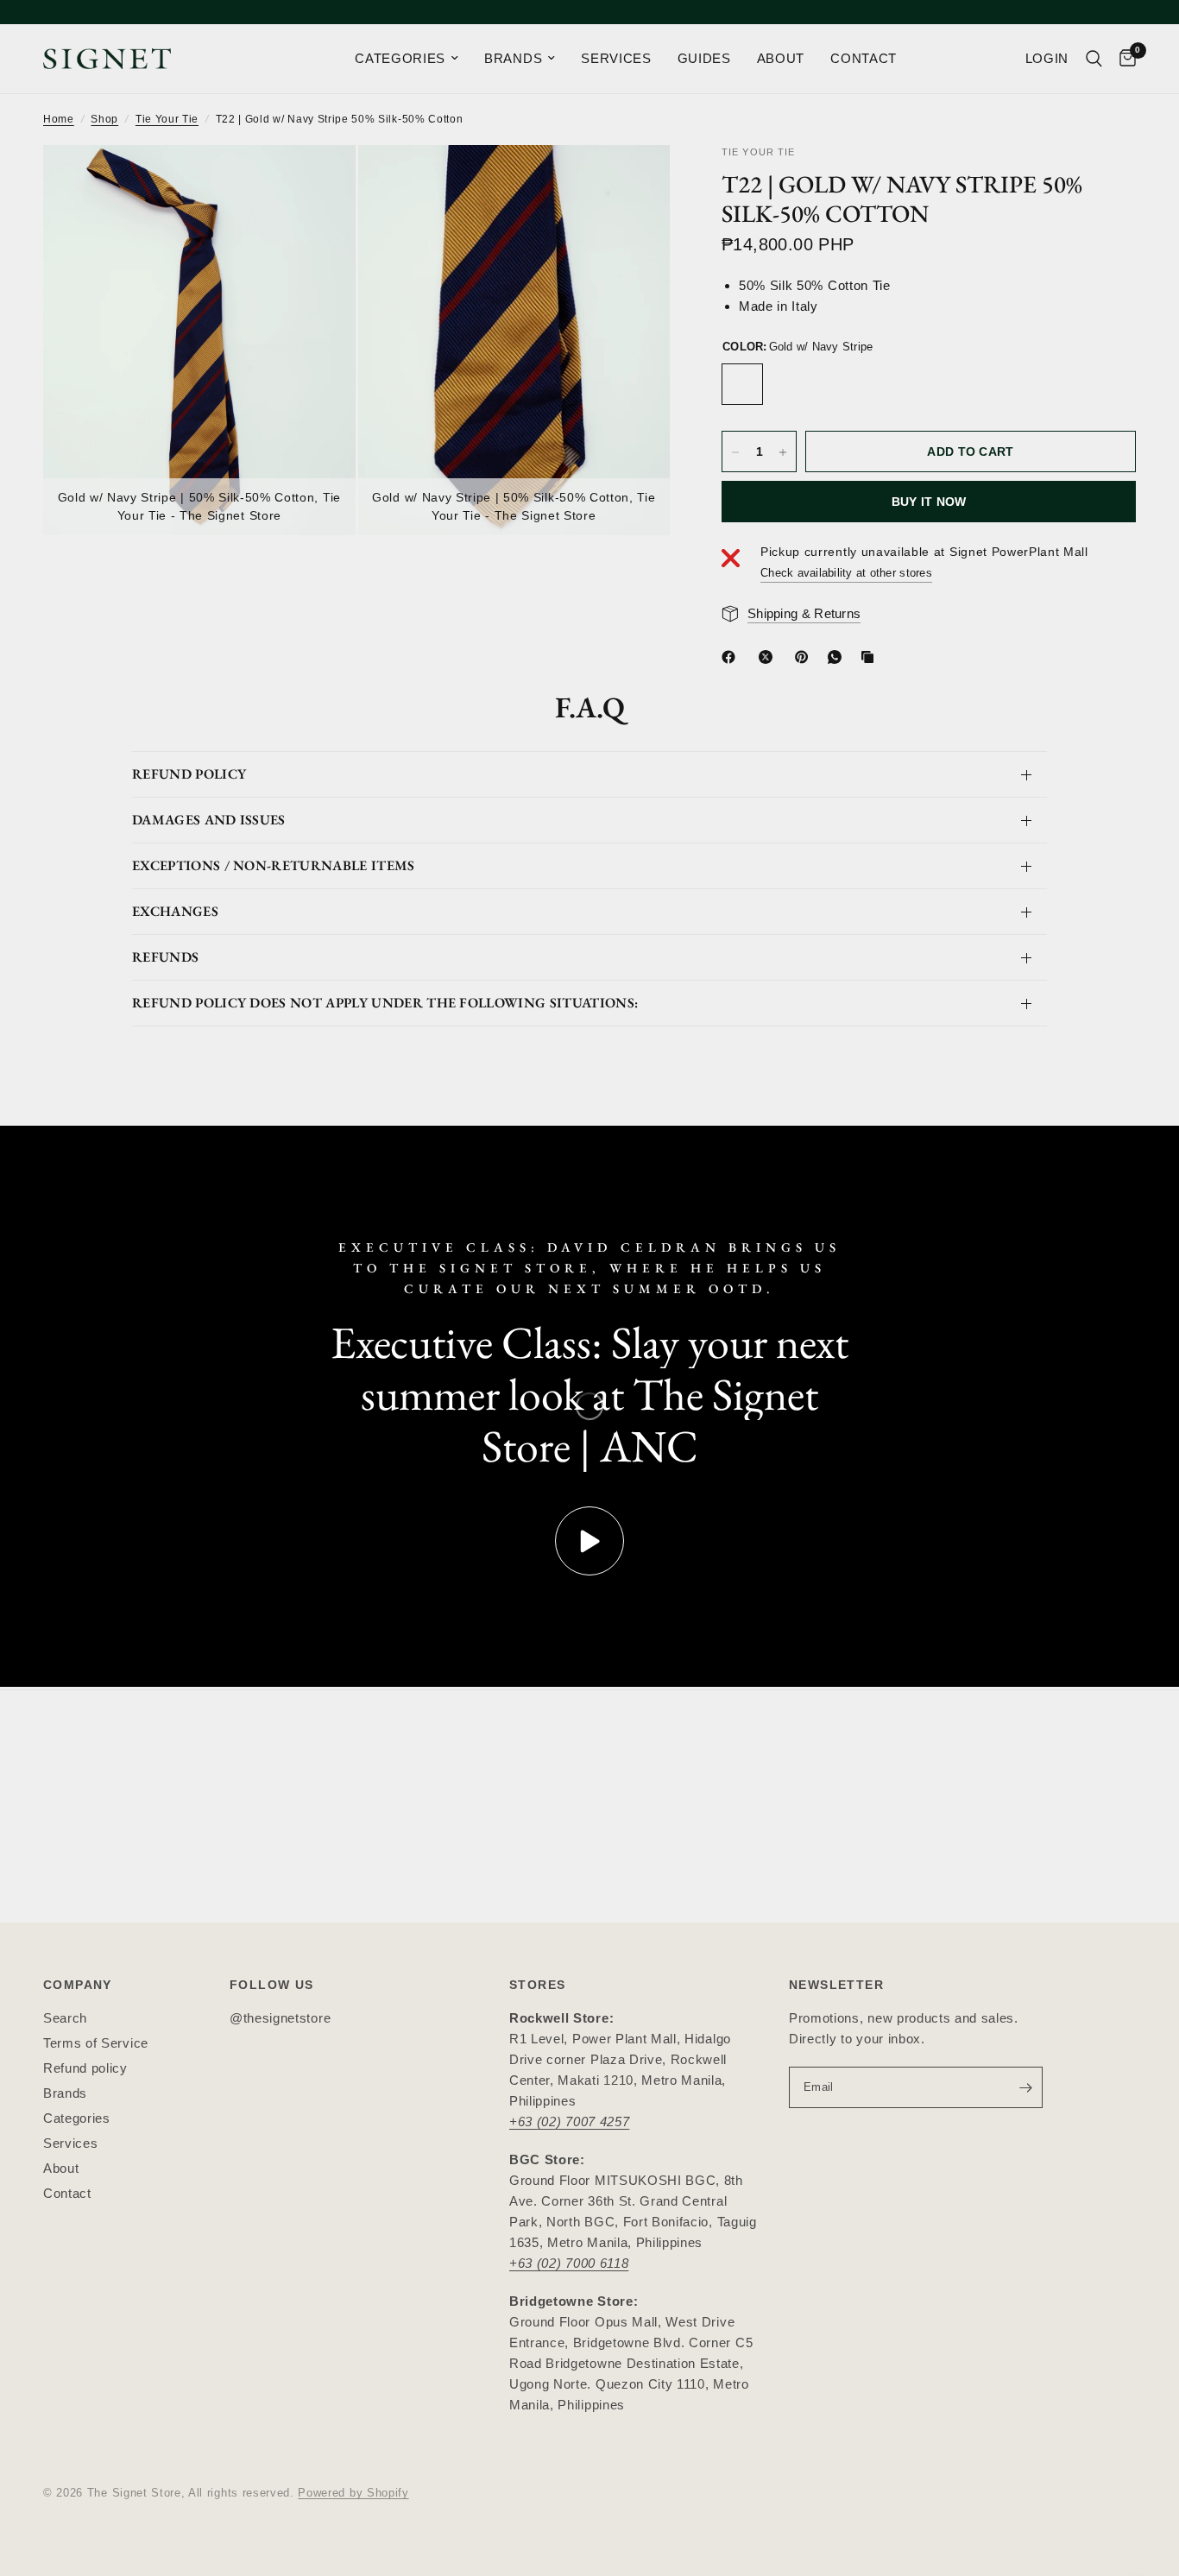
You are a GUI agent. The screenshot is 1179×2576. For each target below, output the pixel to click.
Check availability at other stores (846, 573)
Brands (65, 2093)
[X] (769, 657)
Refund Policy (189, 774)
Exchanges (175, 911)
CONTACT (864, 58)
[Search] (1094, 59)
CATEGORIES (400, 58)
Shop (104, 119)
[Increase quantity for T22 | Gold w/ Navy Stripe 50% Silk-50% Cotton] (783, 452)
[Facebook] (732, 657)
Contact (67, 2193)
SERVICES (616, 58)
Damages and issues (209, 820)
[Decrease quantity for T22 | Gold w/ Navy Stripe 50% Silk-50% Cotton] (735, 452)
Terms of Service (96, 2043)
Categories (77, 2118)
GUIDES (704, 58)
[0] (1123, 59)
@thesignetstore (280, 2018)
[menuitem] (407, 59)
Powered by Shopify (353, 2493)
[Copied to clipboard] (871, 657)
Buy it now (929, 502)
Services (70, 2143)
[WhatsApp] (838, 657)
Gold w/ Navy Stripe (742, 385)
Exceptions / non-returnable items (274, 865)
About (61, 2168)
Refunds (165, 957)
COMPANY (78, 1985)
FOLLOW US (272, 1985)
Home (59, 119)
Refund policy (85, 2068)
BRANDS (513, 58)
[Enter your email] (1025, 2087)
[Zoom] (319, 181)
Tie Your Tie (167, 119)
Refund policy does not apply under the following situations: (385, 1003)
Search (65, 2018)
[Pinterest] (805, 657)
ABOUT (781, 58)
